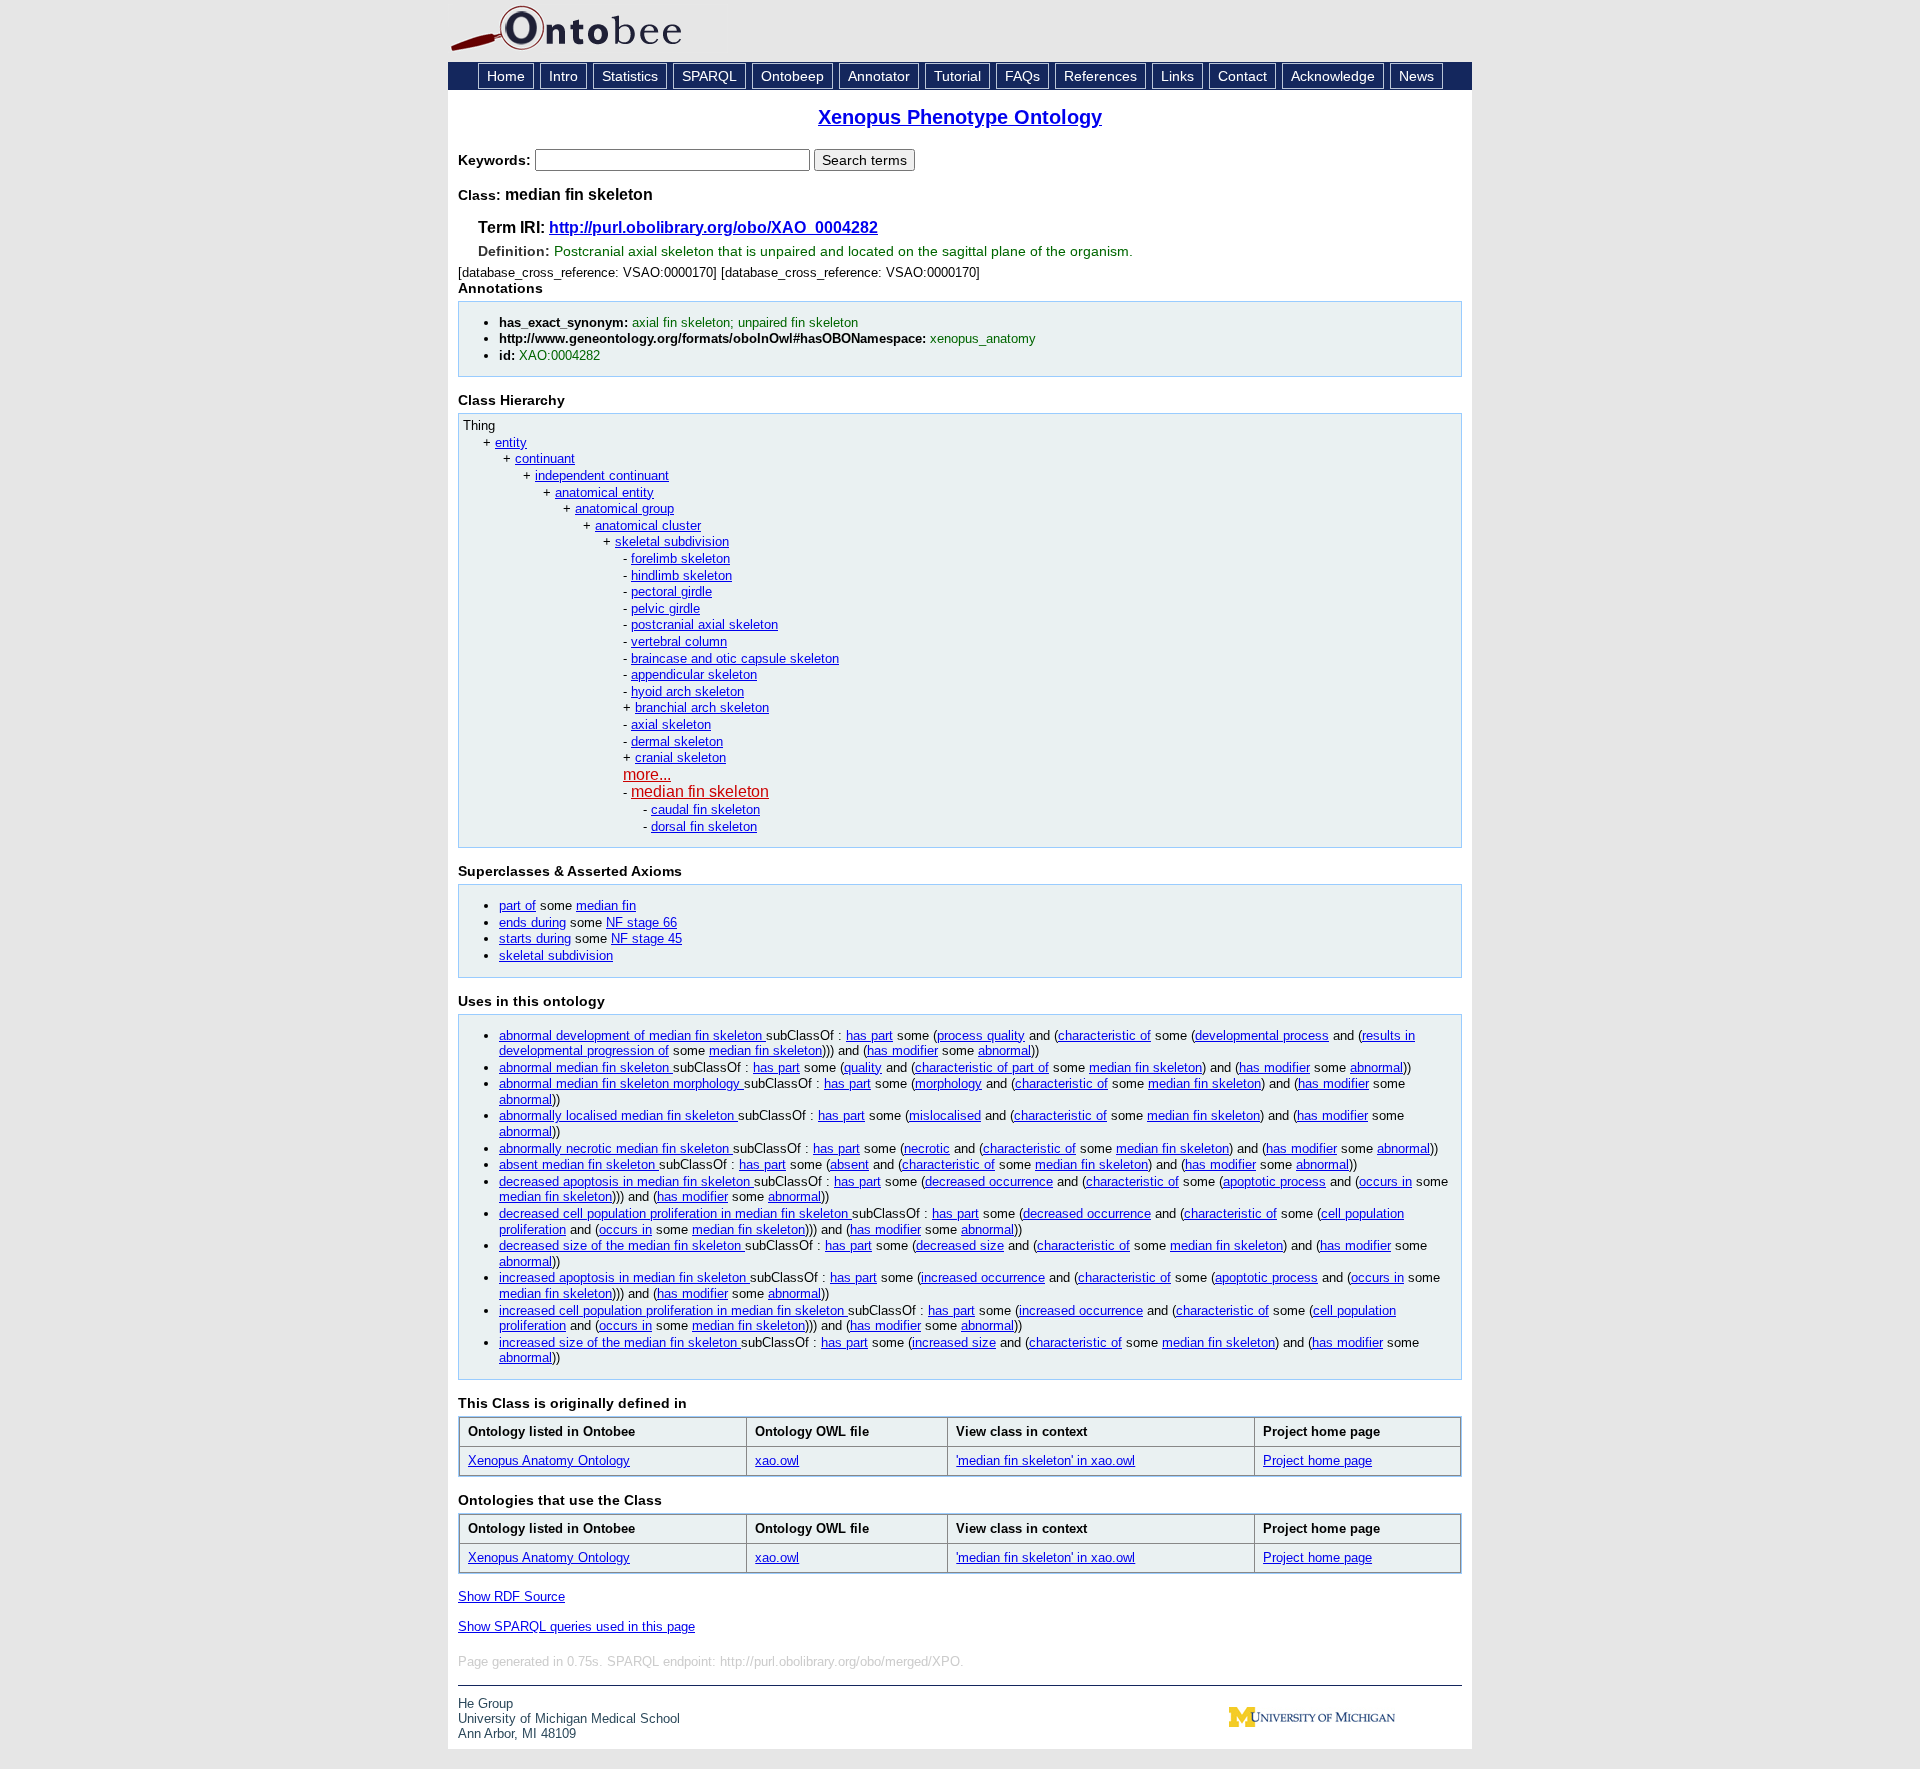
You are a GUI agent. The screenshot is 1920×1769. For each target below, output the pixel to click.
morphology (948, 1083)
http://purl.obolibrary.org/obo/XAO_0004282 (713, 227)
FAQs (1022, 76)
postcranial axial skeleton (704, 624)
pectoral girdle (671, 591)
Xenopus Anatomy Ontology (549, 1460)
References (1100, 76)
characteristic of (1104, 1035)
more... (647, 774)
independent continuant (602, 475)
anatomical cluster (648, 525)
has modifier (902, 1050)
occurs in (1385, 1181)
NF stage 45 (646, 938)
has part (869, 1035)
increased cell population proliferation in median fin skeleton (673, 1310)
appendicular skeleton (694, 674)
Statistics (630, 76)
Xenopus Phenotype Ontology (960, 117)
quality (863, 1067)
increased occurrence (983, 1277)
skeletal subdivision (672, 541)
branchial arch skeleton (702, 707)
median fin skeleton (700, 791)
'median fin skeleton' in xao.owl (1045, 1460)
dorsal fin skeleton (704, 826)
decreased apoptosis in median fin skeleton (626, 1181)
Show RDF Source (511, 1596)
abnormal (1004, 1050)
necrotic (927, 1148)
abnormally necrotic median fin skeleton (616, 1148)
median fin (606, 905)
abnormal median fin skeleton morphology (621, 1083)
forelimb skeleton (680, 558)
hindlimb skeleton (681, 575)
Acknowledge (1333, 76)
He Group (485, 1703)
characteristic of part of (982, 1067)
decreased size (960, 1245)
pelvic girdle (665, 608)
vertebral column (679, 641)
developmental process (1262, 1035)
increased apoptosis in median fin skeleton (624, 1277)
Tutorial (957, 76)
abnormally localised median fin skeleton (618, 1115)
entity (511, 442)
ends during (532, 922)
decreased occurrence (989, 1181)
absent (849, 1164)
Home (506, 76)
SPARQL (709, 76)
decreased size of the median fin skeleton (622, 1245)
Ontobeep (792, 76)
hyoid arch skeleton (687, 691)
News (1416, 76)
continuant (545, 458)
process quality (981, 1035)
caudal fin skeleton (705, 809)
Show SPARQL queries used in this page (576, 1626)
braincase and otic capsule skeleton (735, 658)
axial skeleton (671, 724)
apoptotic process (1274, 1181)
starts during (535, 938)
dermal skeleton (677, 741)
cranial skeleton (680, 757)
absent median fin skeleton (579, 1164)
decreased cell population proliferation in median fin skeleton (675, 1213)
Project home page (1317, 1460)
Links (1177, 76)
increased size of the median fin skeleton (620, 1342)
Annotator (879, 76)
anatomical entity (604, 492)
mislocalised (945, 1115)
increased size (954, 1342)
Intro (563, 76)
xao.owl (777, 1460)
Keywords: (496, 160)
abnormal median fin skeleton (586, 1067)
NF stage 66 (641, 922)
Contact (1242, 76)
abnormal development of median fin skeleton (632, 1035)
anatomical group (624, 508)
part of (517, 905)
